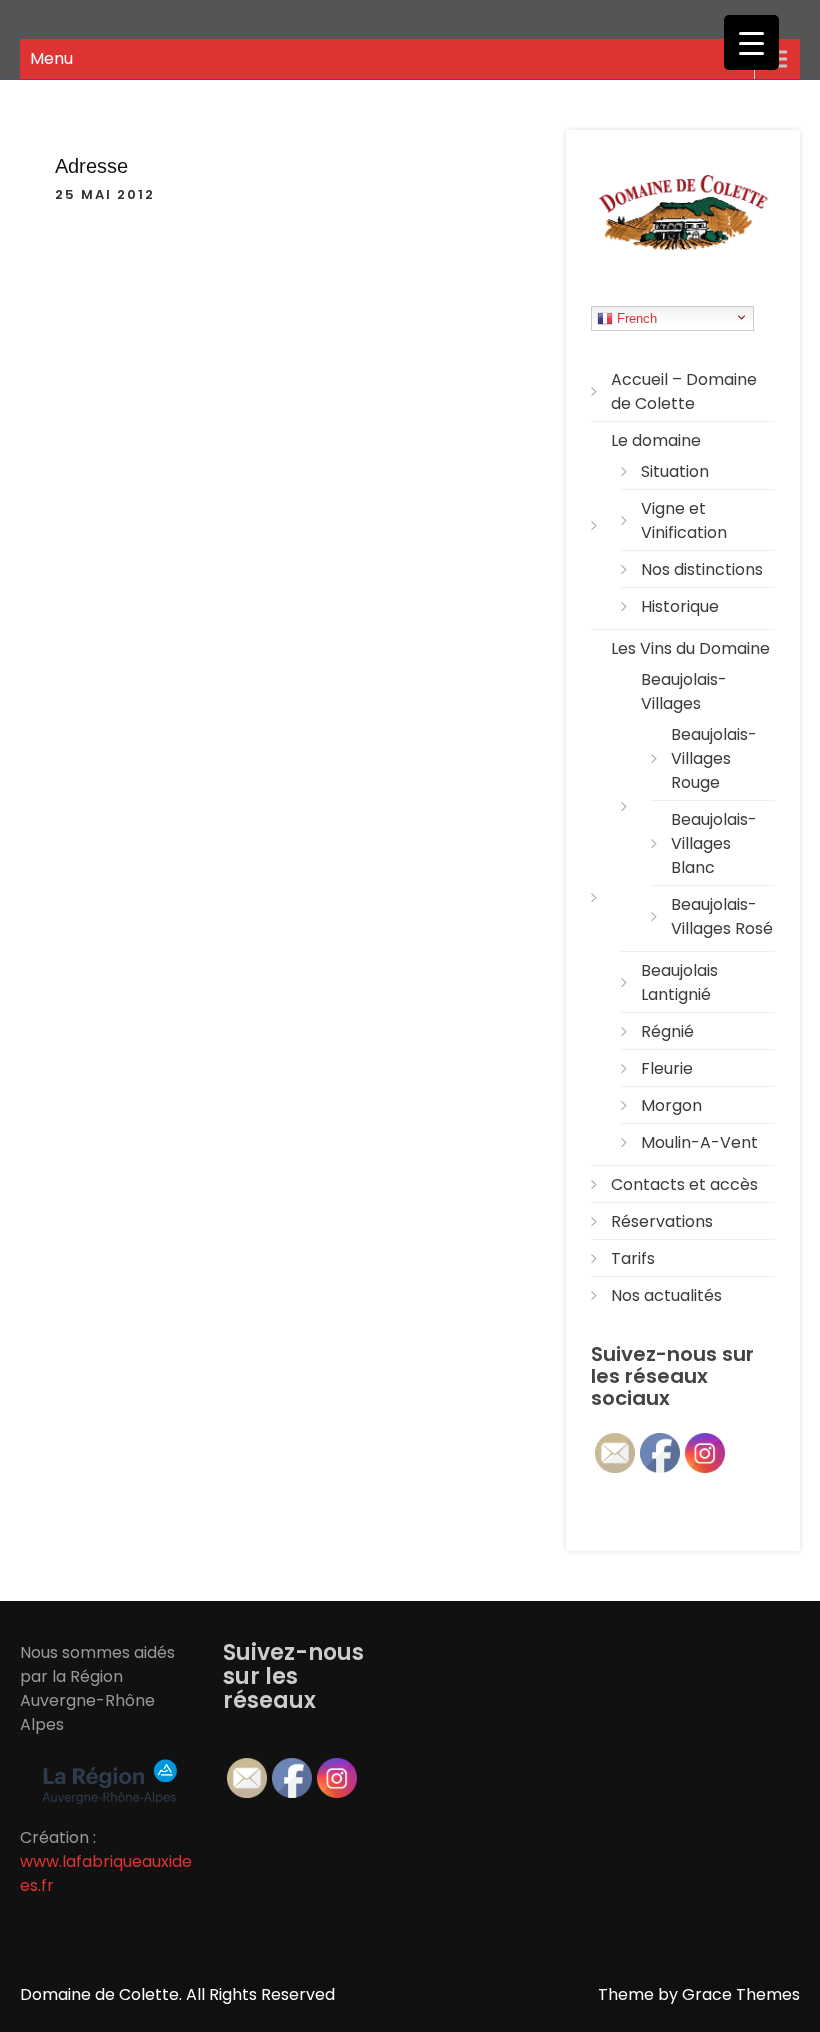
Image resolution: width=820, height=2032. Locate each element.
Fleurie (667, 1068)
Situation (675, 471)
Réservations (662, 1221)
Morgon (671, 1105)
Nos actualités (666, 1295)
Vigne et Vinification (684, 520)
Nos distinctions (702, 569)
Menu (51, 58)
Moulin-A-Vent (699, 1142)
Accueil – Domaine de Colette (684, 391)
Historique (680, 606)
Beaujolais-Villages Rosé (722, 916)
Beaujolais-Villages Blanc (714, 843)
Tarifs (633, 1258)
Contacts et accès (684, 1184)
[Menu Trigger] (751, 42)
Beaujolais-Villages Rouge (714, 758)
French (635, 318)
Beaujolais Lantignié (679, 982)
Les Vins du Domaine (690, 648)
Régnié (667, 1031)
